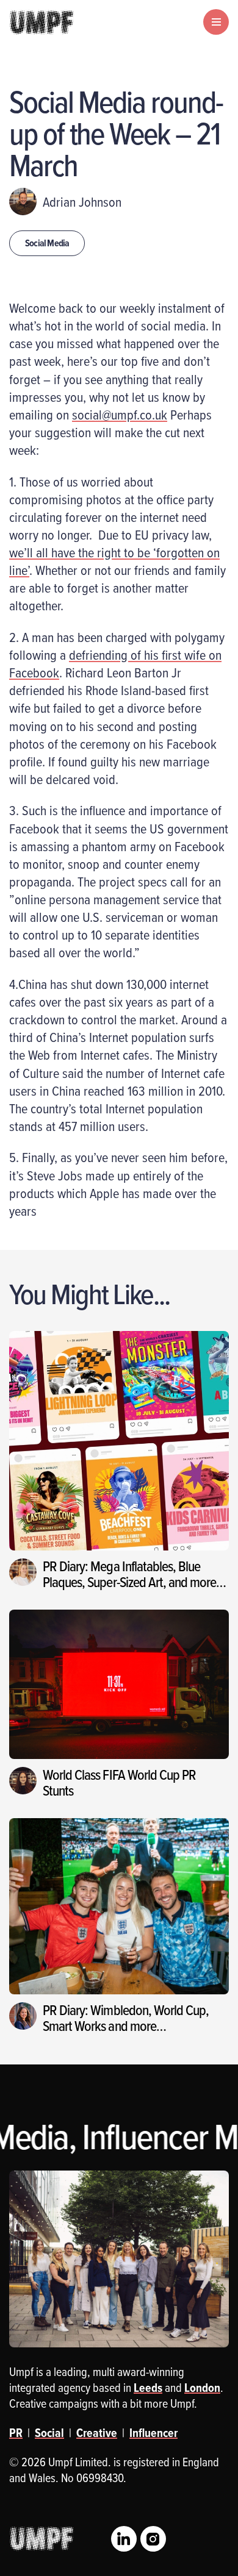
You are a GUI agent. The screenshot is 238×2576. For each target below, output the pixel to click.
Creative (97, 2433)
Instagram (153, 2539)
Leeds (148, 2388)
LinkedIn (124, 2539)
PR (16, 2433)
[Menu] (216, 22)
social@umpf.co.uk (120, 414)
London (202, 2388)
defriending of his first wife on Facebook (115, 663)
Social (49, 2433)
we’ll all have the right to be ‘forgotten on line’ (114, 561)
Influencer (153, 2433)
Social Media (47, 243)
